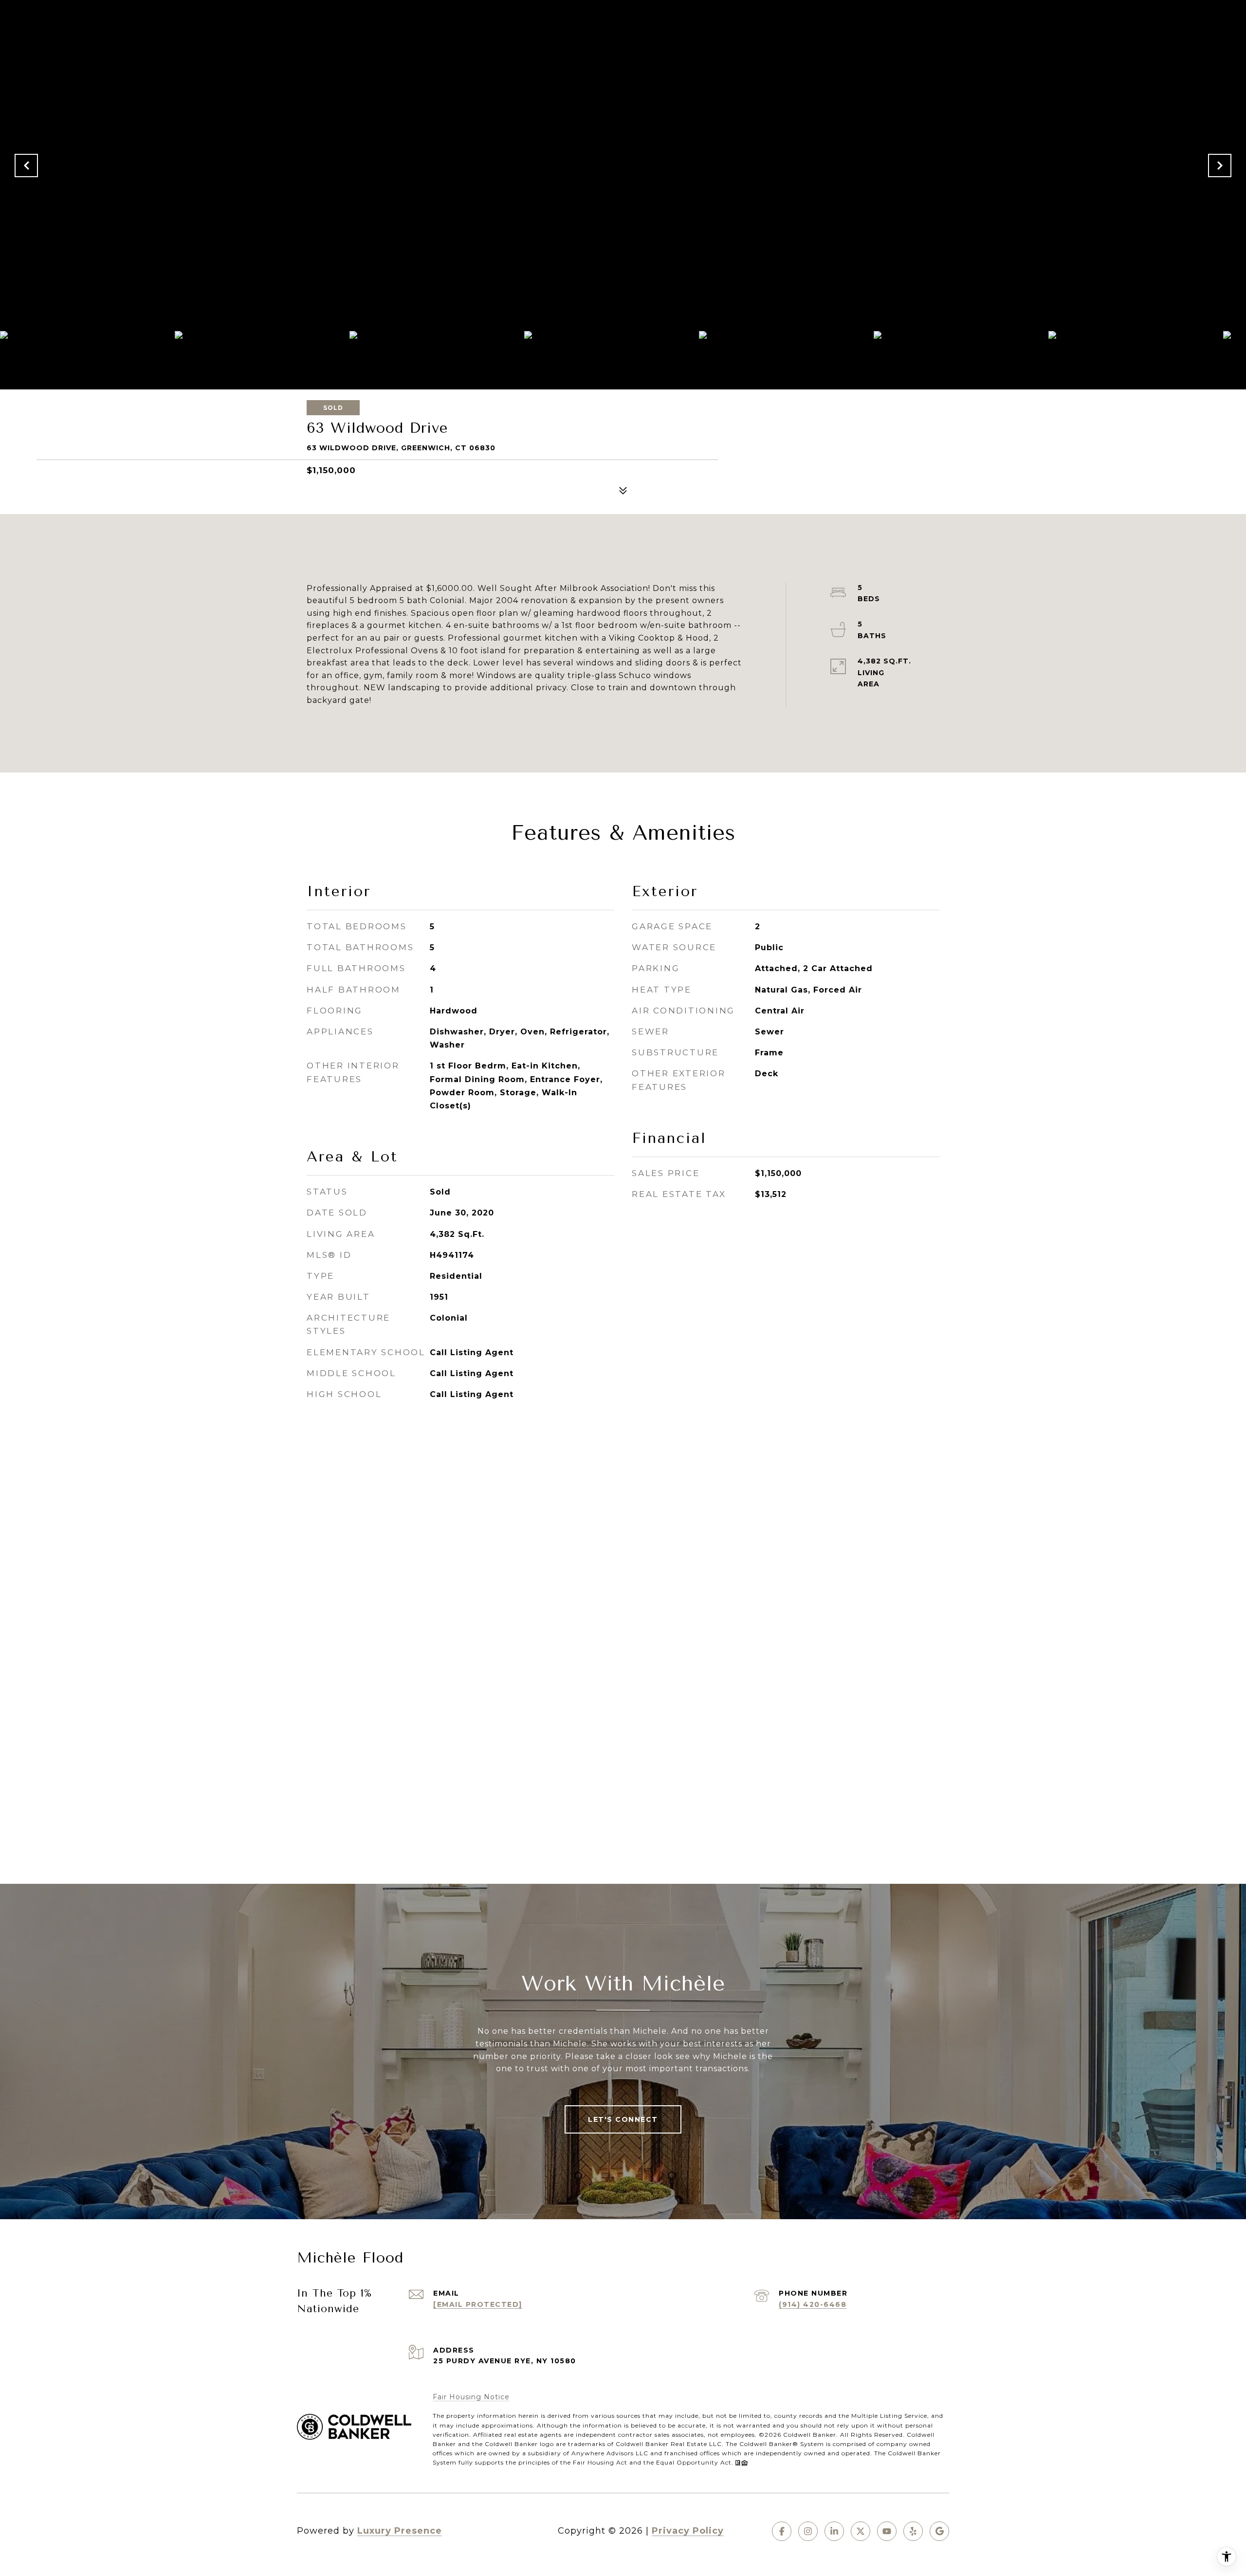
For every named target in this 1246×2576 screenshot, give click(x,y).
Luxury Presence (400, 2531)
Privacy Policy (688, 2531)
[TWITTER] (861, 2531)
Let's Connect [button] (623, 2119)
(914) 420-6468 (813, 2304)
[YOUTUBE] (887, 2531)
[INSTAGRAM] (808, 2531)
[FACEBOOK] (782, 2531)
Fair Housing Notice (471, 2397)
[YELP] (913, 2531)
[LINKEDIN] (834, 2531)
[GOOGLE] (939, 2531)
